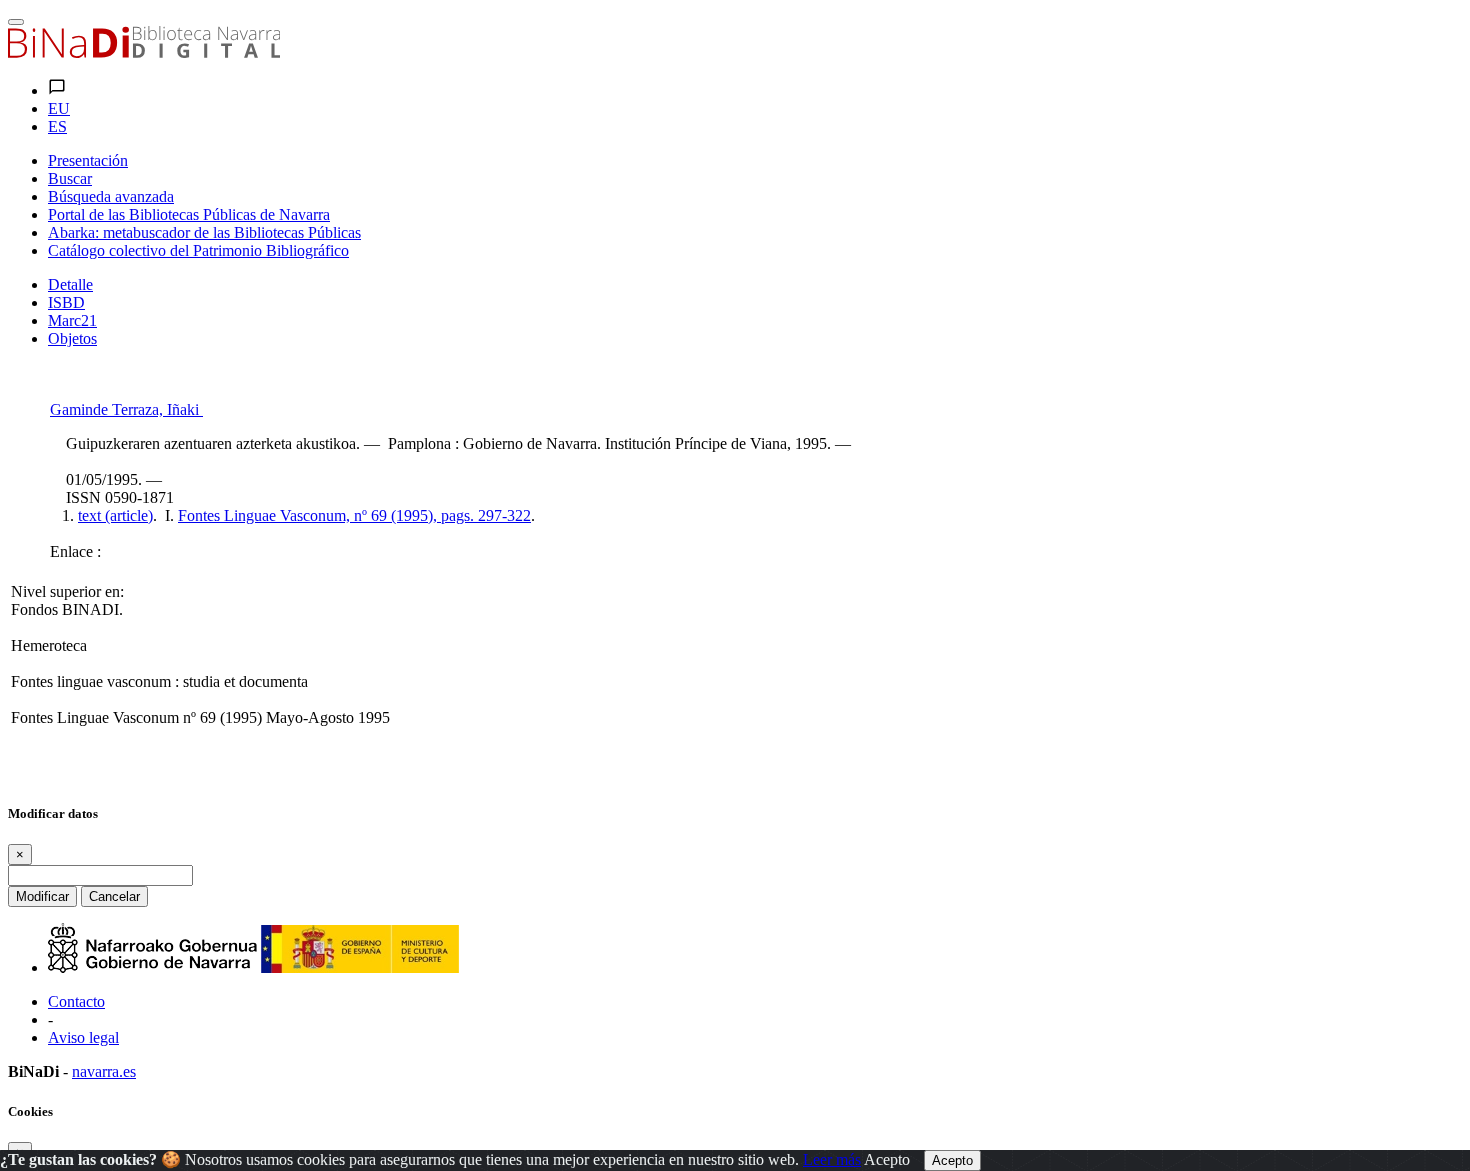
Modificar (42, 896)
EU (59, 108)
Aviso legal (83, 1037)
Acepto (887, 1159)
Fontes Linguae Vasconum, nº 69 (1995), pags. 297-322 (354, 515)
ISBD (66, 302)
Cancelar (114, 896)
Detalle (70, 284)
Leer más (832, 1159)
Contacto (76, 1001)
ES (57, 126)
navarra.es (104, 1071)
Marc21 (72, 320)
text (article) (115, 515)
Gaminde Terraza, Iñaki (126, 409)
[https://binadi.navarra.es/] (144, 52)
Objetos (72, 338)
